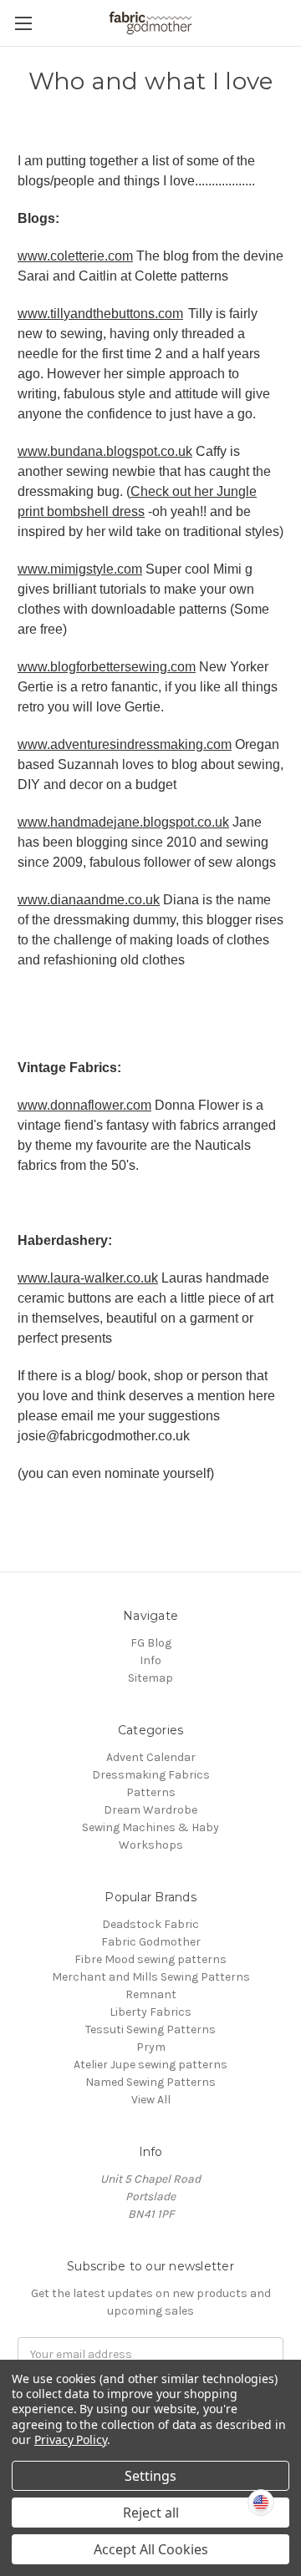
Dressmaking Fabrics (151, 1775)
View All (151, 2100)
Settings (150, 2476)
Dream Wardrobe (150, 1810)
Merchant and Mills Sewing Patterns (151, 1977)
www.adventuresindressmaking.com (125, 744)
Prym (151, 2047)
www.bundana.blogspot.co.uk (105, 451)
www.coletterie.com (75, 256)
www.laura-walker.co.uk (88, 1278)
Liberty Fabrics (150, 2012)
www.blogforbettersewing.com (107, 667)
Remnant (151, 1994)
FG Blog (151, 1643)
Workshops (151, 1845)
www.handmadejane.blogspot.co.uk (123, 822)
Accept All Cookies (151, 2549)
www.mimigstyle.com (80, 569)
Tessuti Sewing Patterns (150, 2029)
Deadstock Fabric (150, 1924)
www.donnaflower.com (84, 1105)
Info (150, 1660)
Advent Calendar (151, 1757)
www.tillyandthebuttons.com (100, 314)
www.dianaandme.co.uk (89, 900)
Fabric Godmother (151, 1942)
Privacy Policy (71, 2439)
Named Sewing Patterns (150, 2082)
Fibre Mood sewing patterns (150, 1959)
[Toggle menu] (23, 23)
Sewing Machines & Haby (150, 1827)
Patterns (151, 1792)
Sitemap (150, 1678)
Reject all (151, 2513)
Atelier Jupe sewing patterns (150, 2065)
